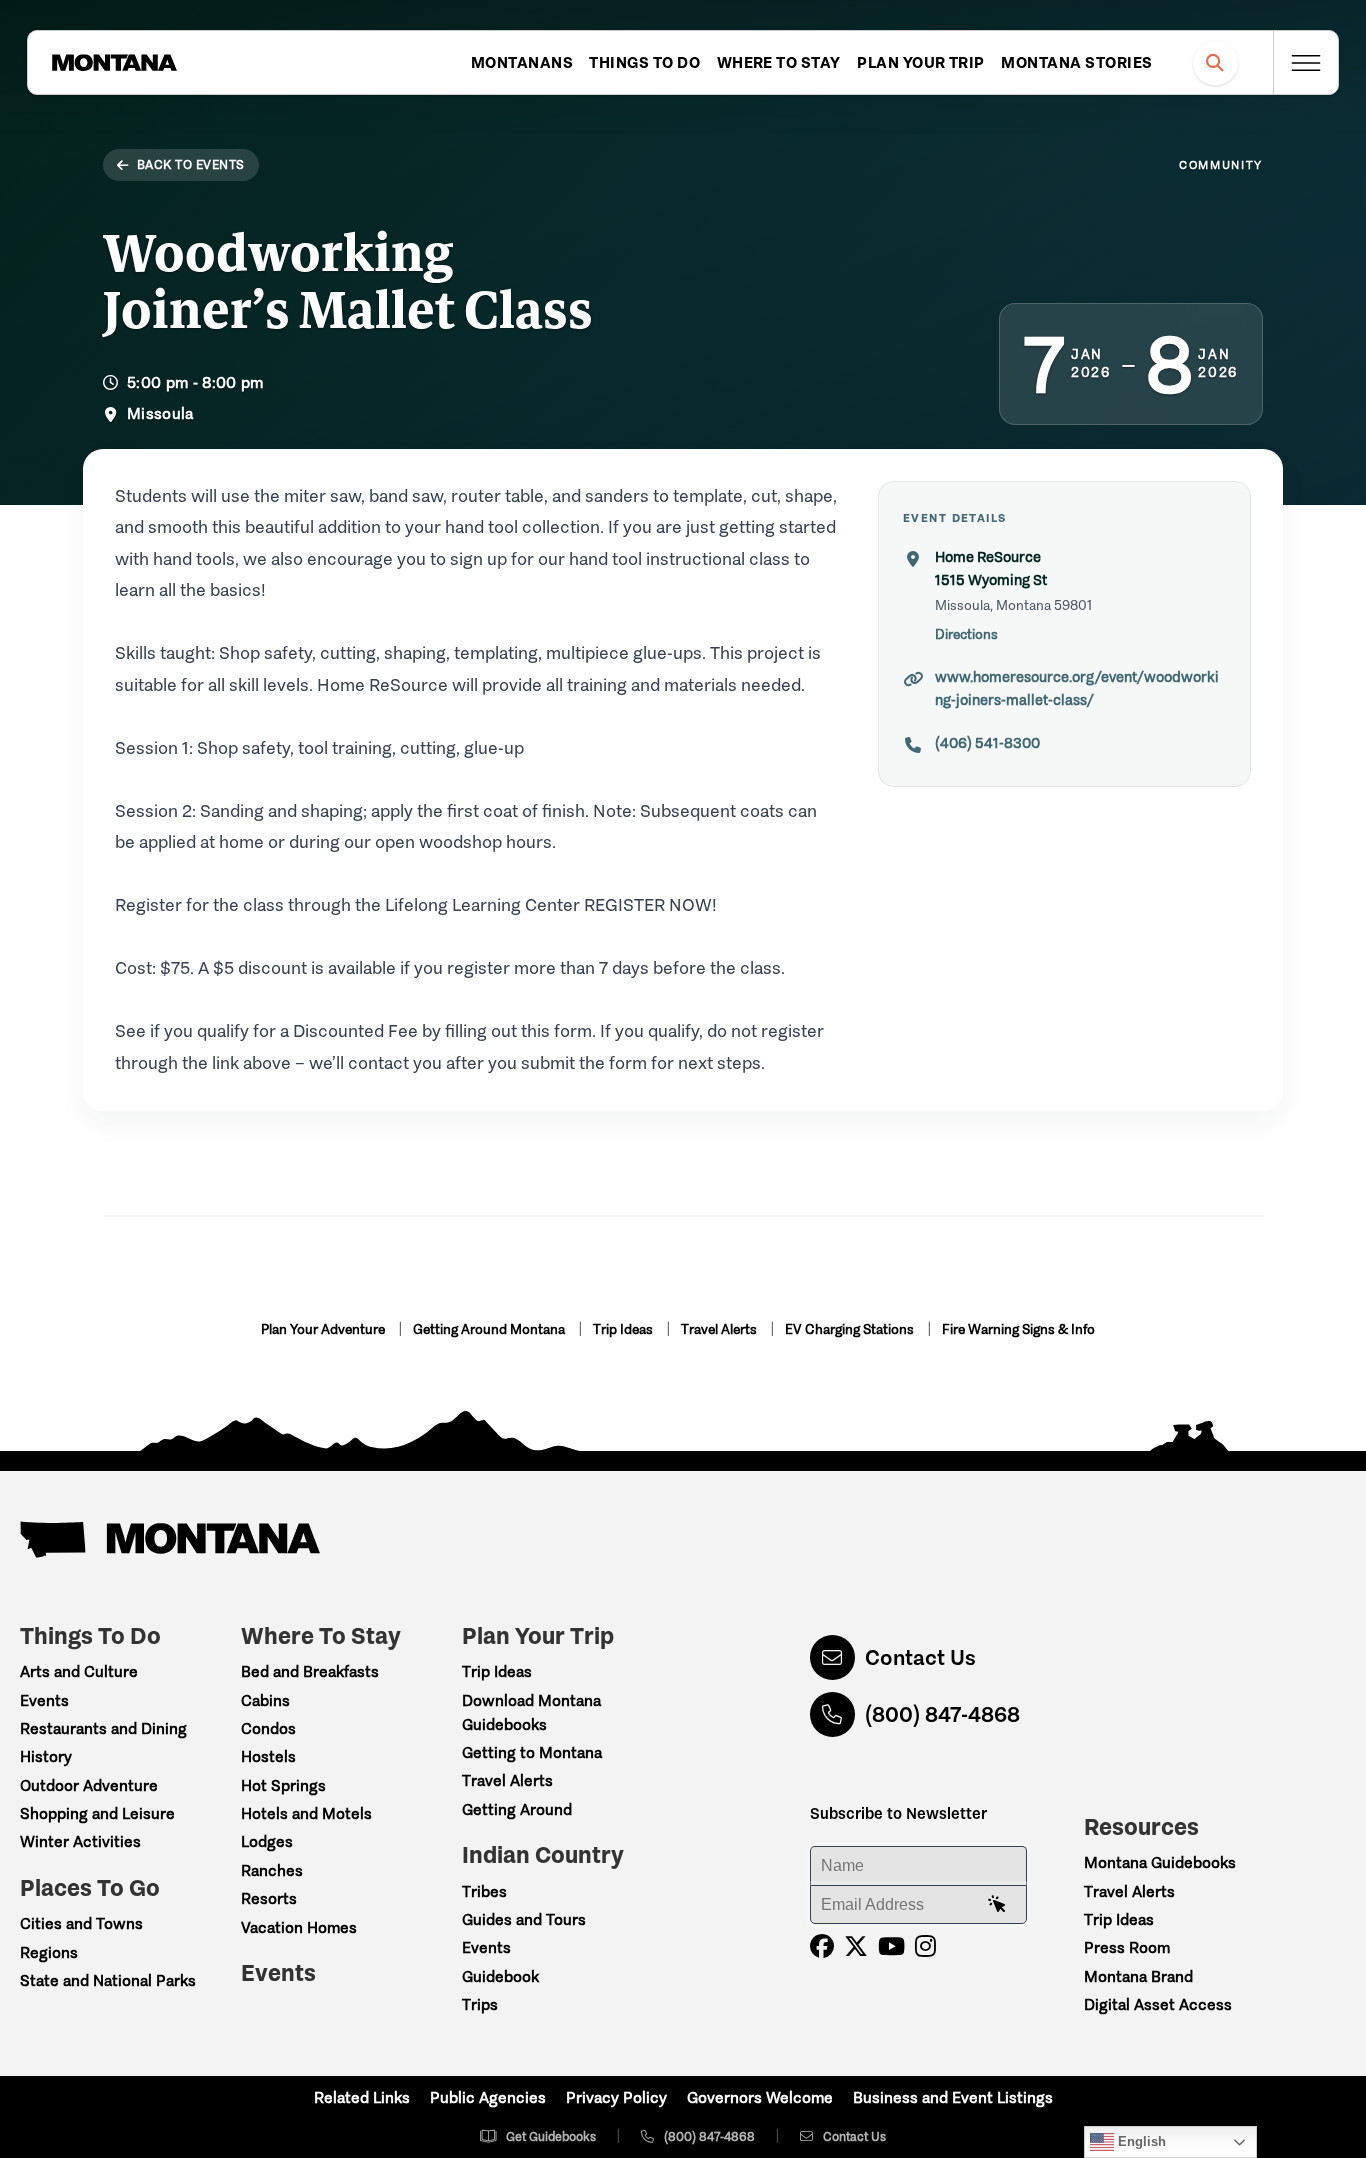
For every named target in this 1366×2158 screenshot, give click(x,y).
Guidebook (500, 1976)
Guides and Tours (524, 1919)
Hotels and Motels (306, 1813)
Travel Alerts (720, 1329)
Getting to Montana (532, 1752)
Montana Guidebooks (1160, 1862)
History (46, 1756)
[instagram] (925, 1946)
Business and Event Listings (953, 2097)
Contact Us (920, 1657)
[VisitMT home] (114, 63)
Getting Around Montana (490, 1329)
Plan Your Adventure (324, 1329)
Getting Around (517, 1809)
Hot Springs (283, 1785)
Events (44, 1700)
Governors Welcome (760, 2097)
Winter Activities (80, 1841)
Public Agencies (488, 2097)
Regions (49, 1952)
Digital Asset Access (1158, 2004)
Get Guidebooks (551, 2136)
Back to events (191, 164)
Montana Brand (1138, 1976)
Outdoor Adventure (89, 1785)
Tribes (484, 1891)
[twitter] (856, 1946)
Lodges (267, 1841)
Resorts (269, 1898)
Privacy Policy (616, 2097)
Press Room (1127, 1947)
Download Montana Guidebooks (531, 1712)
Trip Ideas (624, 1329)
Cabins (265, 1700)
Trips (480, 2004)
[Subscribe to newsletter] (997, 1905)
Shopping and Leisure (97, 1813)
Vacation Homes (299, 1927)
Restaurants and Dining (103, 1728)
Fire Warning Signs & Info (1018, 1329)
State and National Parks (108, 1980)
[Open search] (1215, 62)
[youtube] (891, 1946)
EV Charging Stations (851, 1329)
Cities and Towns (81, 1923)
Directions (966, 634)
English (1140, 2141)
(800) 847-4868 (942, 1714)
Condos (268, 1728)
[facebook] (822, 1946)
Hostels (268, 1756)
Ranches (272, 1870)
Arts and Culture (79, 1671)
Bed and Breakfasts (310, 1671)
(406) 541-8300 (987, 743)
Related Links (362, 2097)
